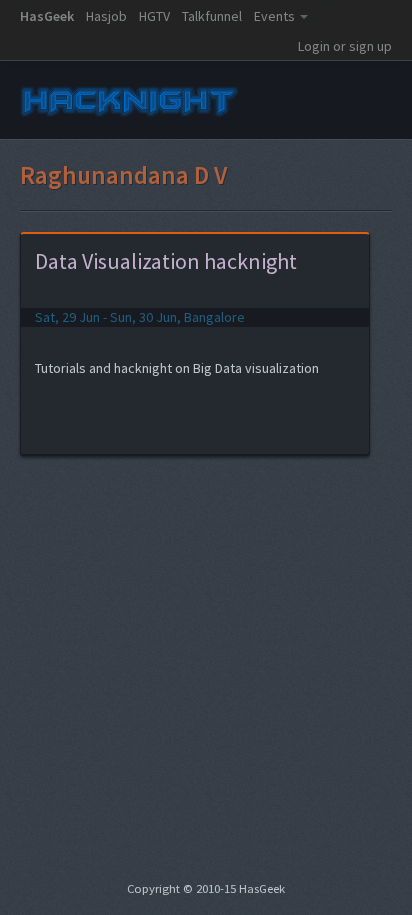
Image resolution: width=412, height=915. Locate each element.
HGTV (154, 16)
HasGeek (47, 16)
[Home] (130, 118)
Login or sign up (345, 46)
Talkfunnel (212, 16)
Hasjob (106, 16)
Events (274, 16)
